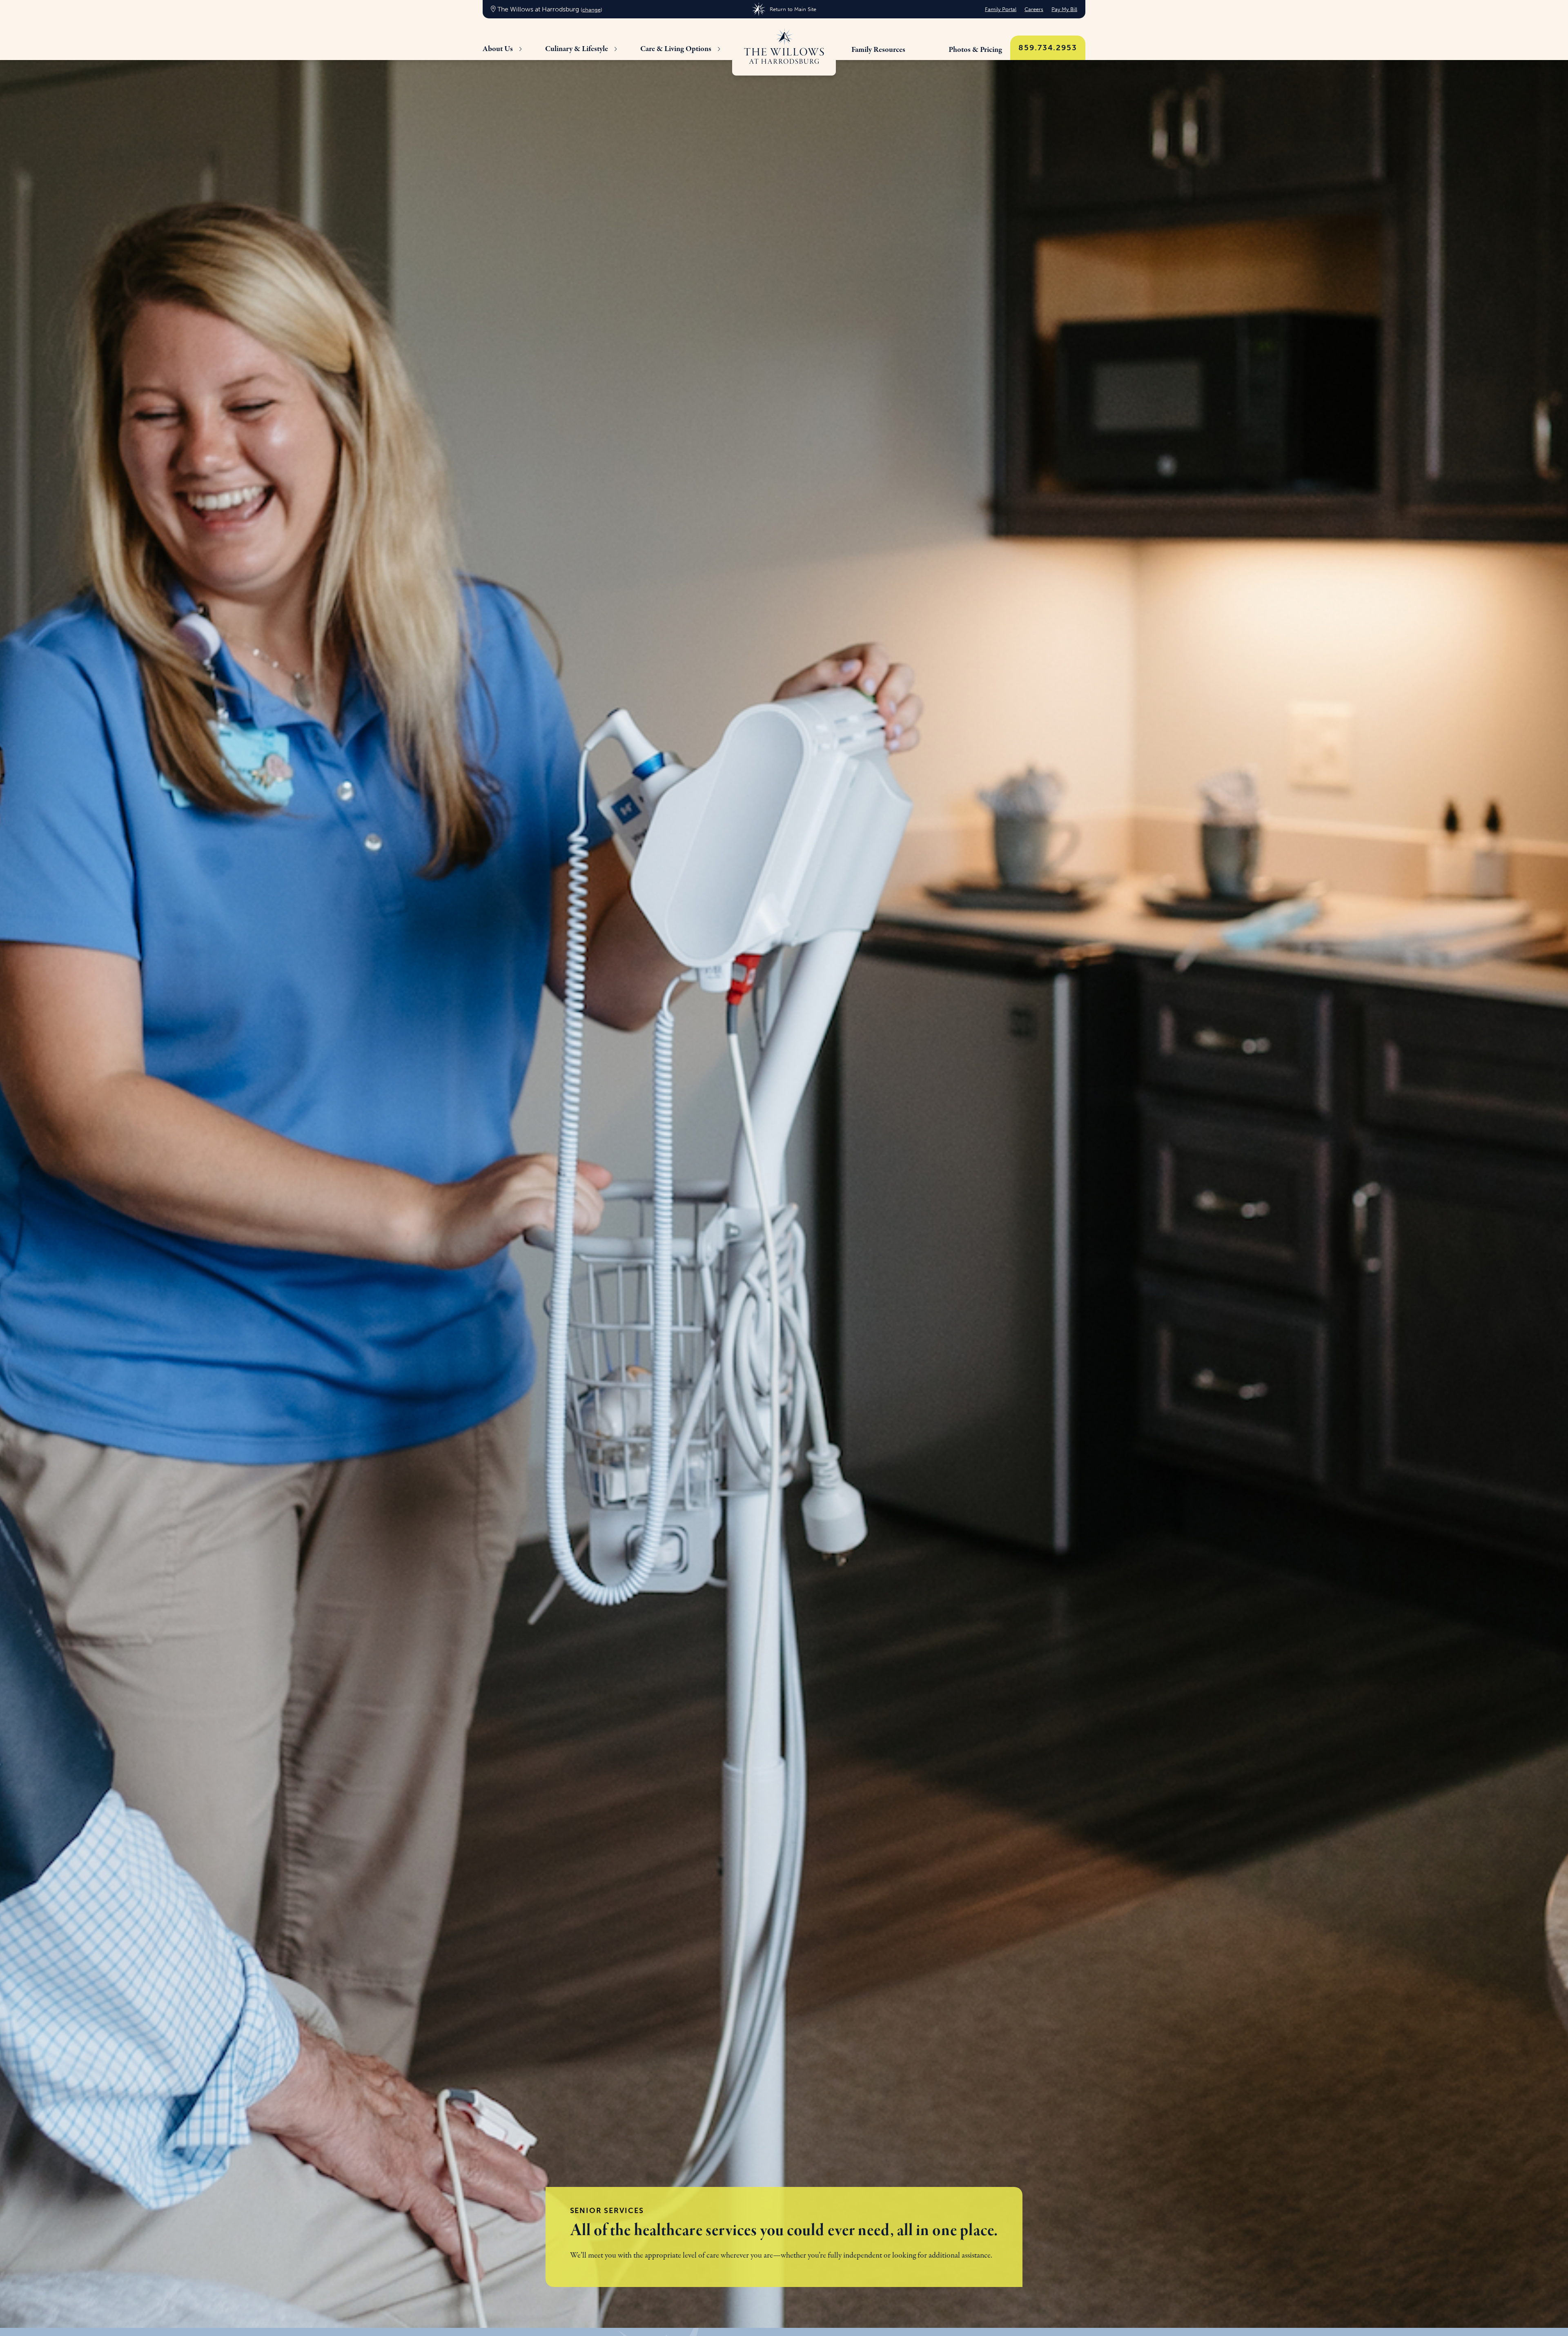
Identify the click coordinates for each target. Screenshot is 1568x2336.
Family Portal (1001, 9)
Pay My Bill (1064, 9)
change (591, 10)
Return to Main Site (793, 9)
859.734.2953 (1048, 48)
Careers (1034, 9)
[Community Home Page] (784, 47)
